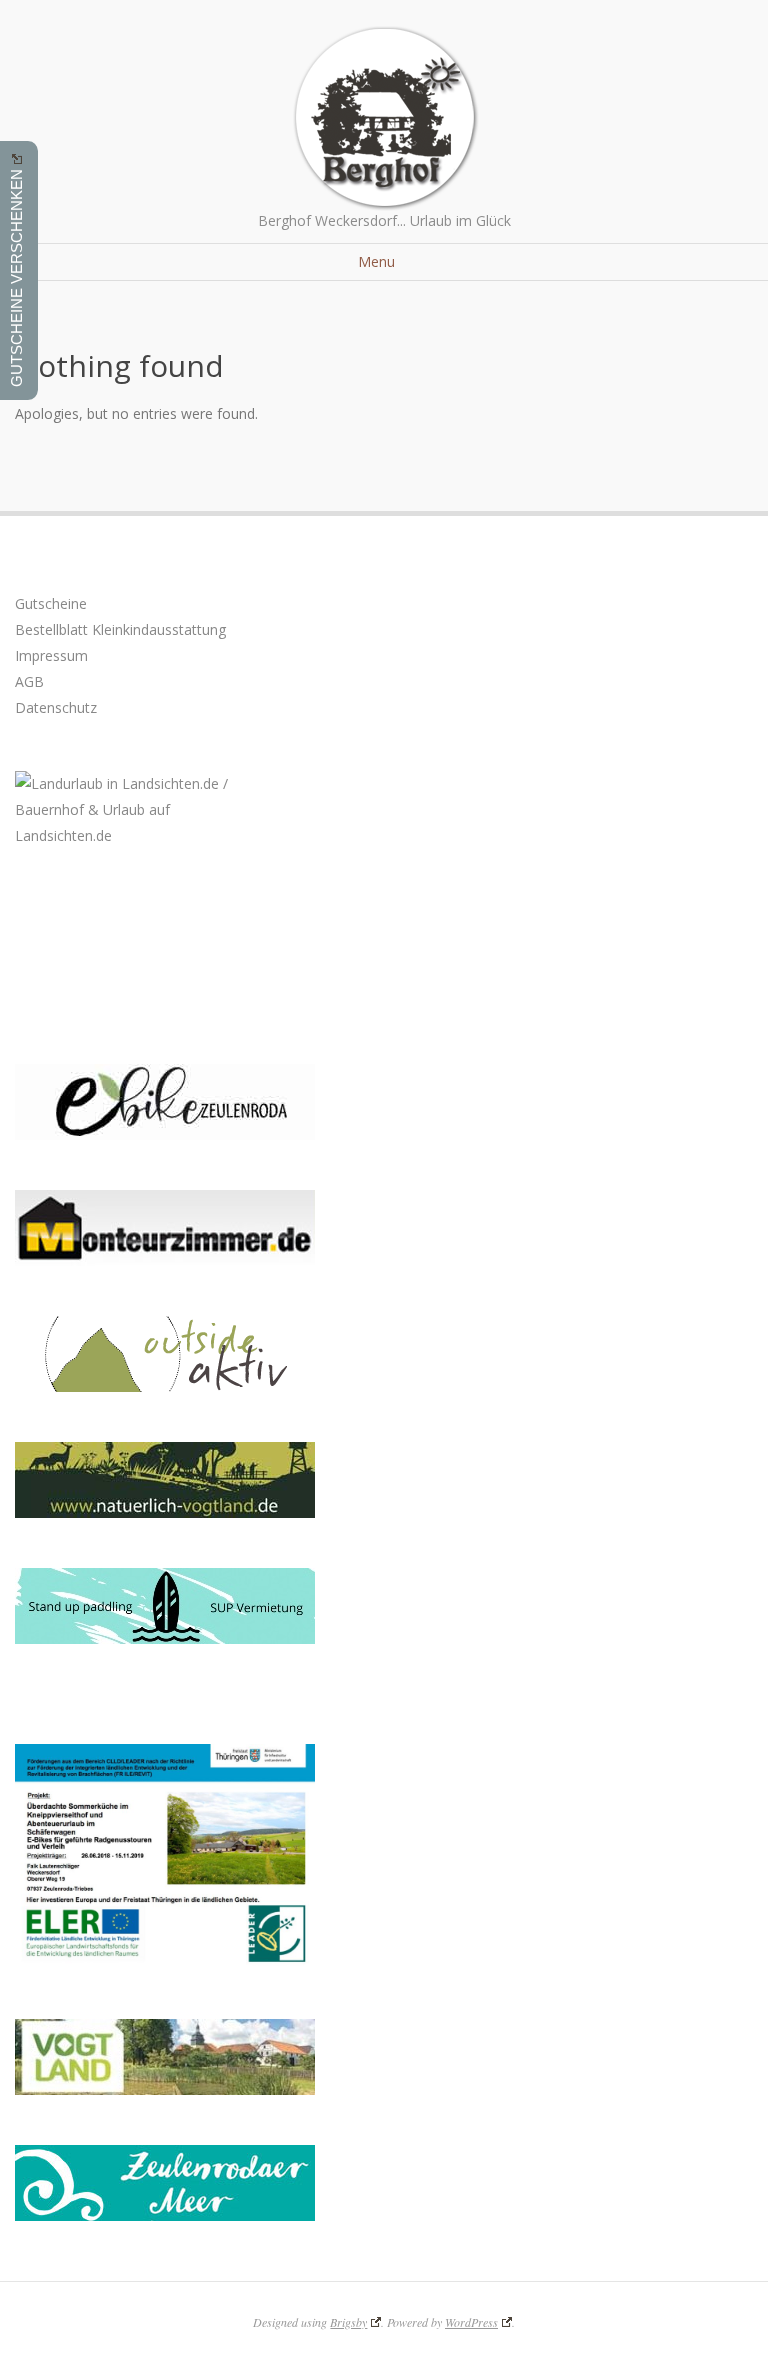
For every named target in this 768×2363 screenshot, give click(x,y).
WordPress (471, 2322)
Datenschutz (56, 707)
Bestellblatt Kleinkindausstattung (120, 629)
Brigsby (348, 2322)
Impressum (51, 655)
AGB (29, 681)
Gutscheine (51, 603)
